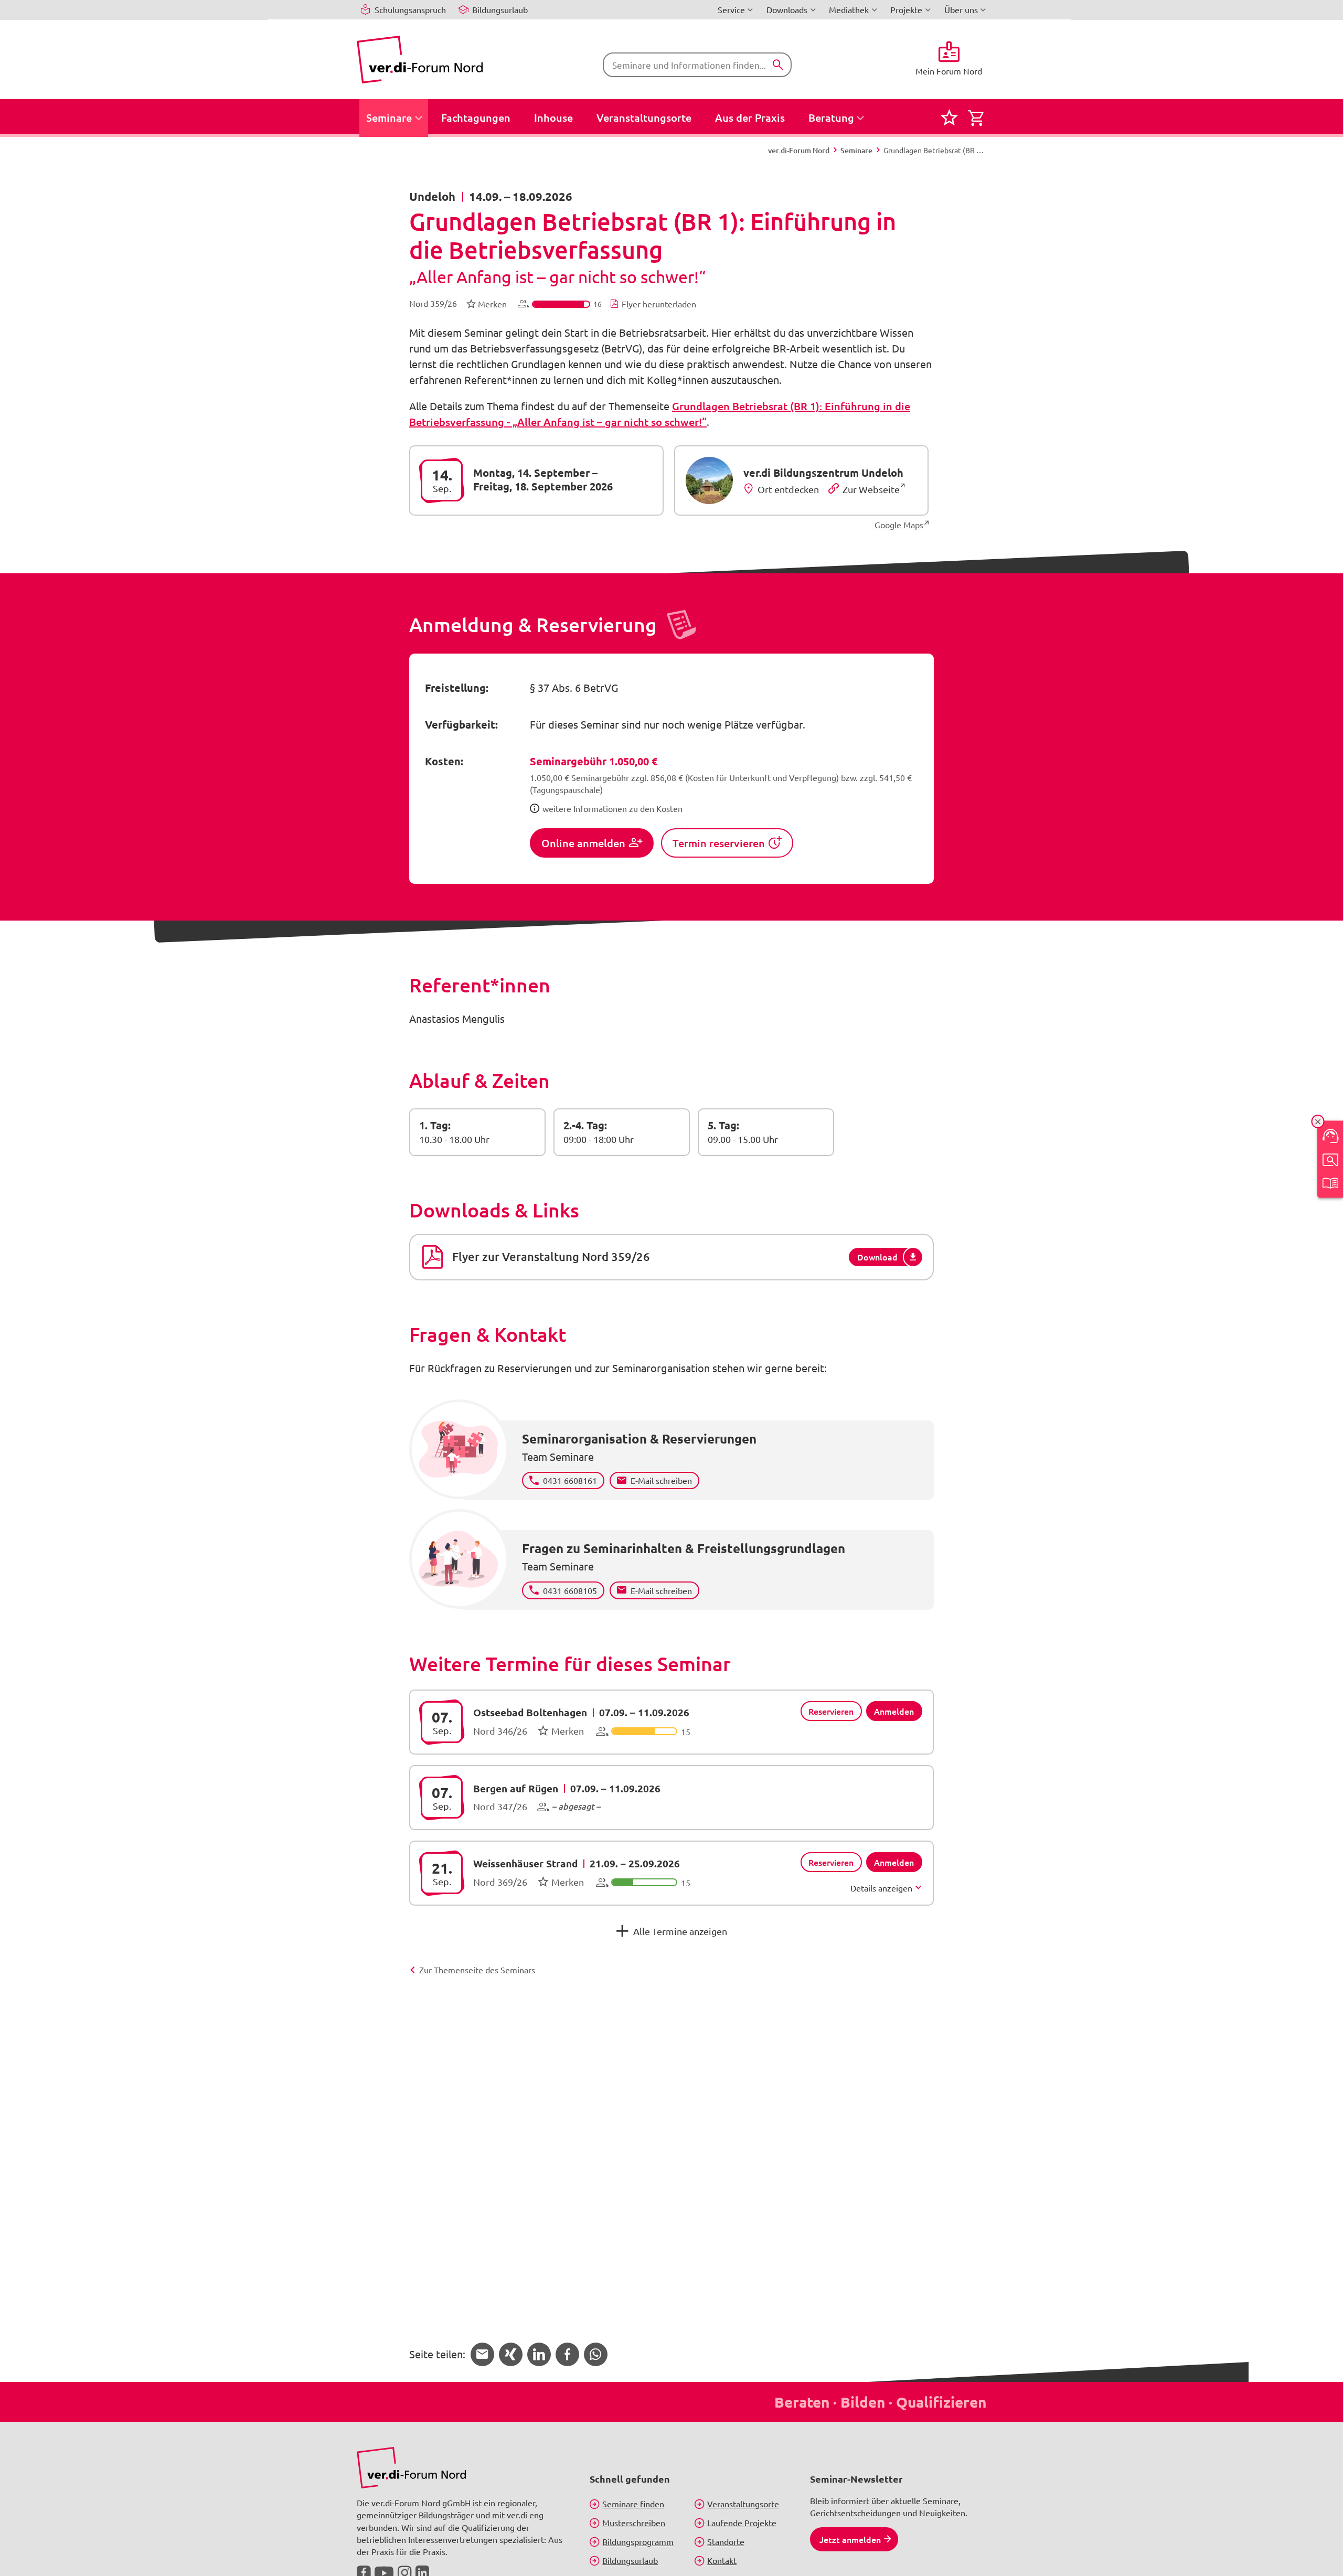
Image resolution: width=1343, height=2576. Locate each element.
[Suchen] (778, 65)
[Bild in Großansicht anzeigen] (411, 2468)
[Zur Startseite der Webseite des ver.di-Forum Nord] (420, 60)
